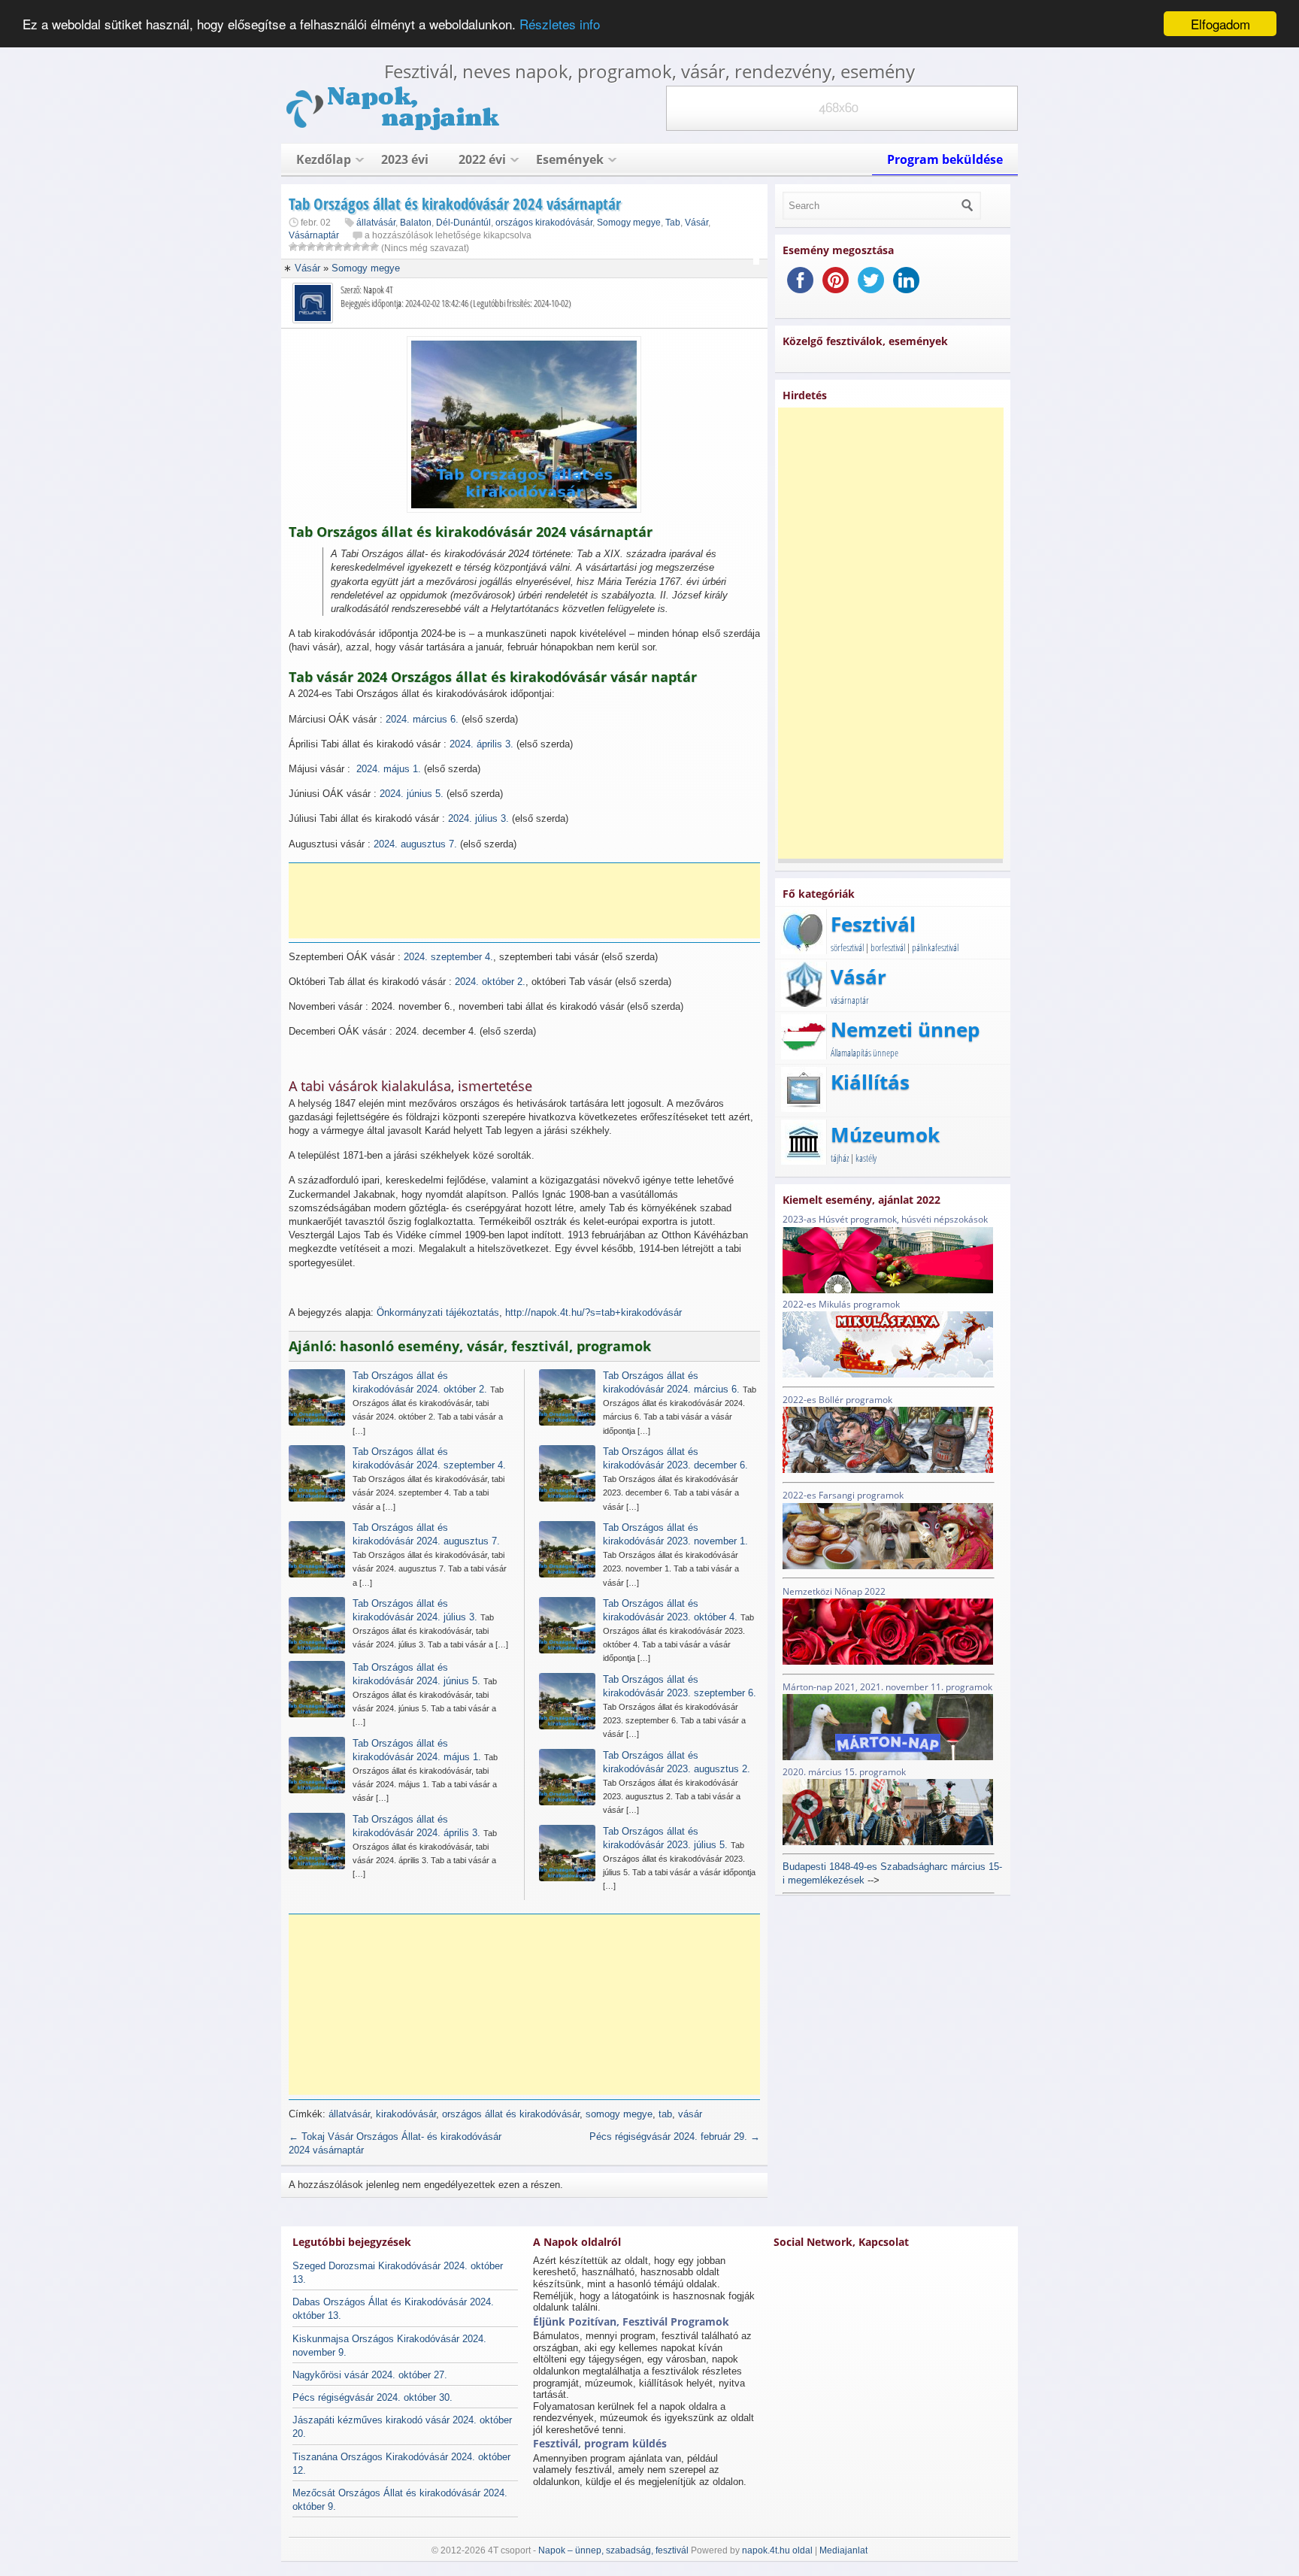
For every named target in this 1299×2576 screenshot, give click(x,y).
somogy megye (619, 2114)
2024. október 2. (490, 982)
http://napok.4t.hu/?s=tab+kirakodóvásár (593, 1312)
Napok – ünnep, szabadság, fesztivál (613, 2550)
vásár (690, 2114)
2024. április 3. (481, 744)
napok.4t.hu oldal (777, 2550)
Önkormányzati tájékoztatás (438, 1312)
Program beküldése (945, 159)
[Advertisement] (529, 901)
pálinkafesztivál (935, 947)
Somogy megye (629, 223)
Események (570, 159)
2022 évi (482, 159)
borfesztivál (888, 947)
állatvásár (376, 223)
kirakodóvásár (406, 2114)
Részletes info (560, 24)
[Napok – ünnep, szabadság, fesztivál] (394, 127)
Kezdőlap (324, 159)
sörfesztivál (847, 947)
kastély (866, 1158)
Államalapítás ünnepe (864, 1053)
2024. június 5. (412, 794)
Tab (673, 223)
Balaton (416, 223)
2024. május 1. (389, 769)
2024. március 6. (422, 719)
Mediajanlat (843, 2550)
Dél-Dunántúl (463, 223)
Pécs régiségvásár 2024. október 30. (372, 2397)
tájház (840, 1158)
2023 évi (405, 159)
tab (665, 2114)
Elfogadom (1220, 24)
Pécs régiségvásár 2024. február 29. (675, 2137)
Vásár (696, 223)
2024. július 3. (478, 818)
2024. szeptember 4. (448, 957)
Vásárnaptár (314, 235)
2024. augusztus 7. (415, 844)
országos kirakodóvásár (544, 223)
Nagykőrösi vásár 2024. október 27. (370, 2375)
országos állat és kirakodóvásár (511, 2114)
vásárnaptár (850, 1000)
